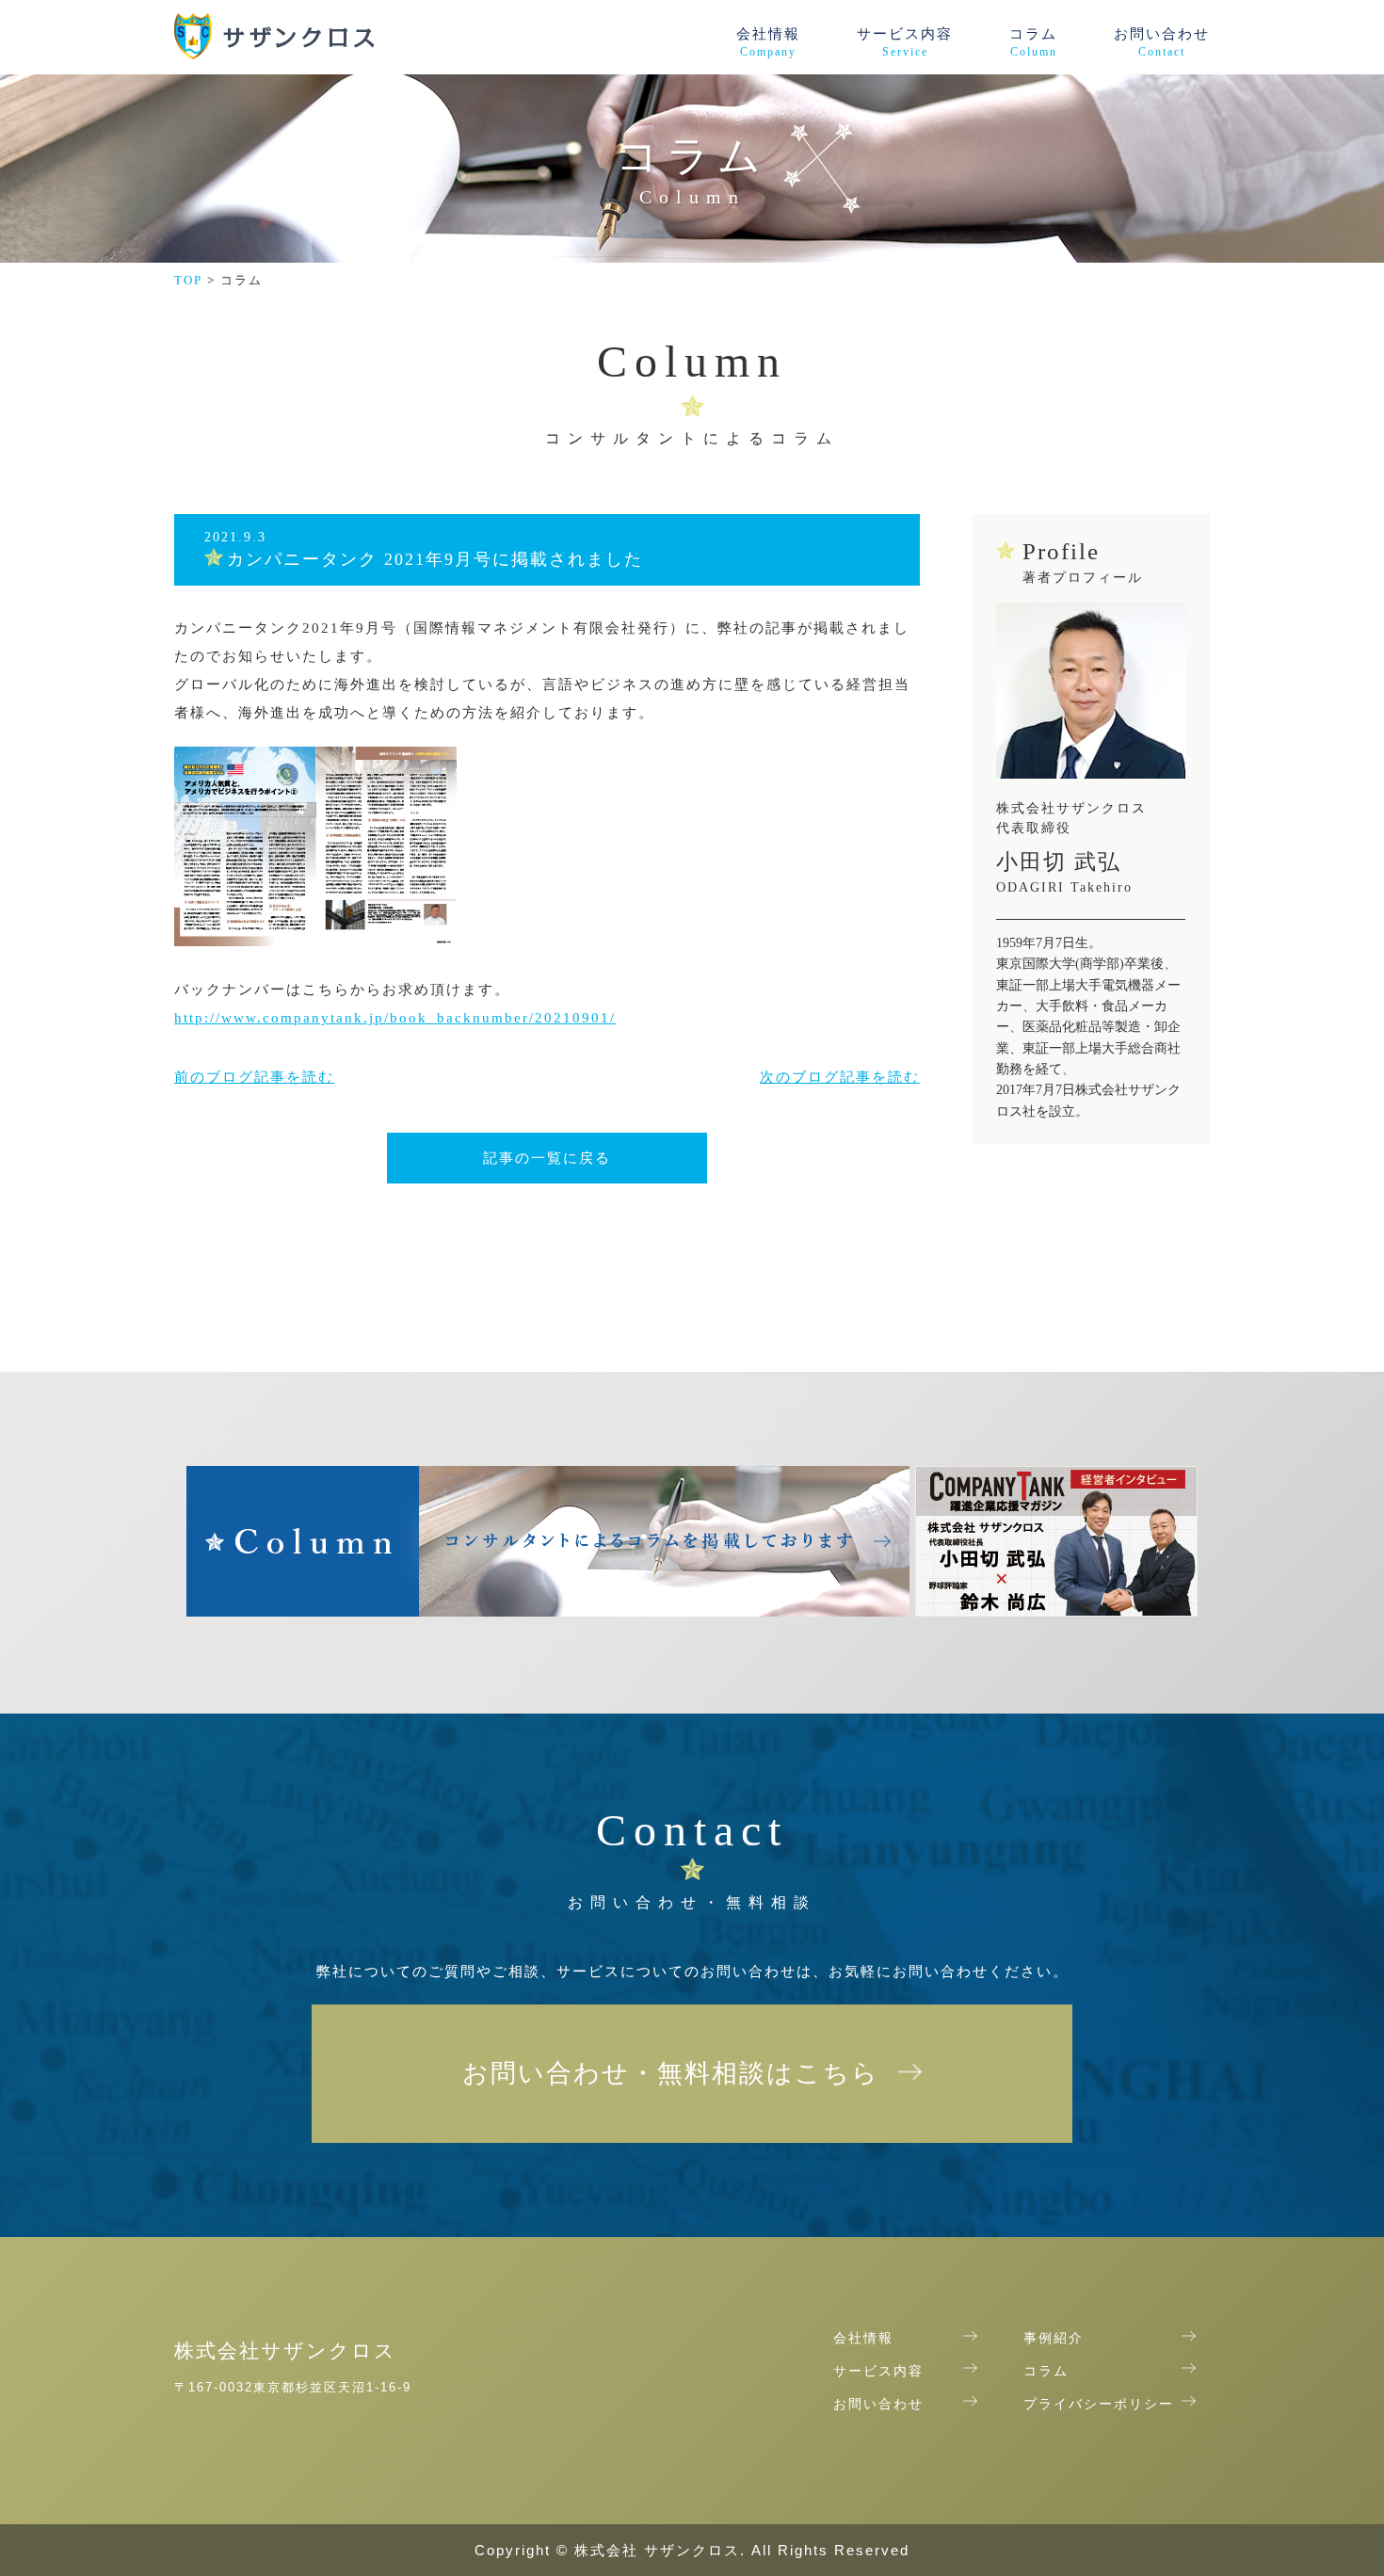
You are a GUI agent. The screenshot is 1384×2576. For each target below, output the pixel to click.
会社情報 (768, 42)
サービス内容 (905, 42)
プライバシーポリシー (1099, 2405)
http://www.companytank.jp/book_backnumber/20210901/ (395, 1018)
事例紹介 (1054, 2339)
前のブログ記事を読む (254, 1077)
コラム (1033, 42)
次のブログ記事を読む (840, 1077)
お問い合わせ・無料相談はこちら (671, 2073)
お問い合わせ (1162, 42)
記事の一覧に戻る (547, 1158)
